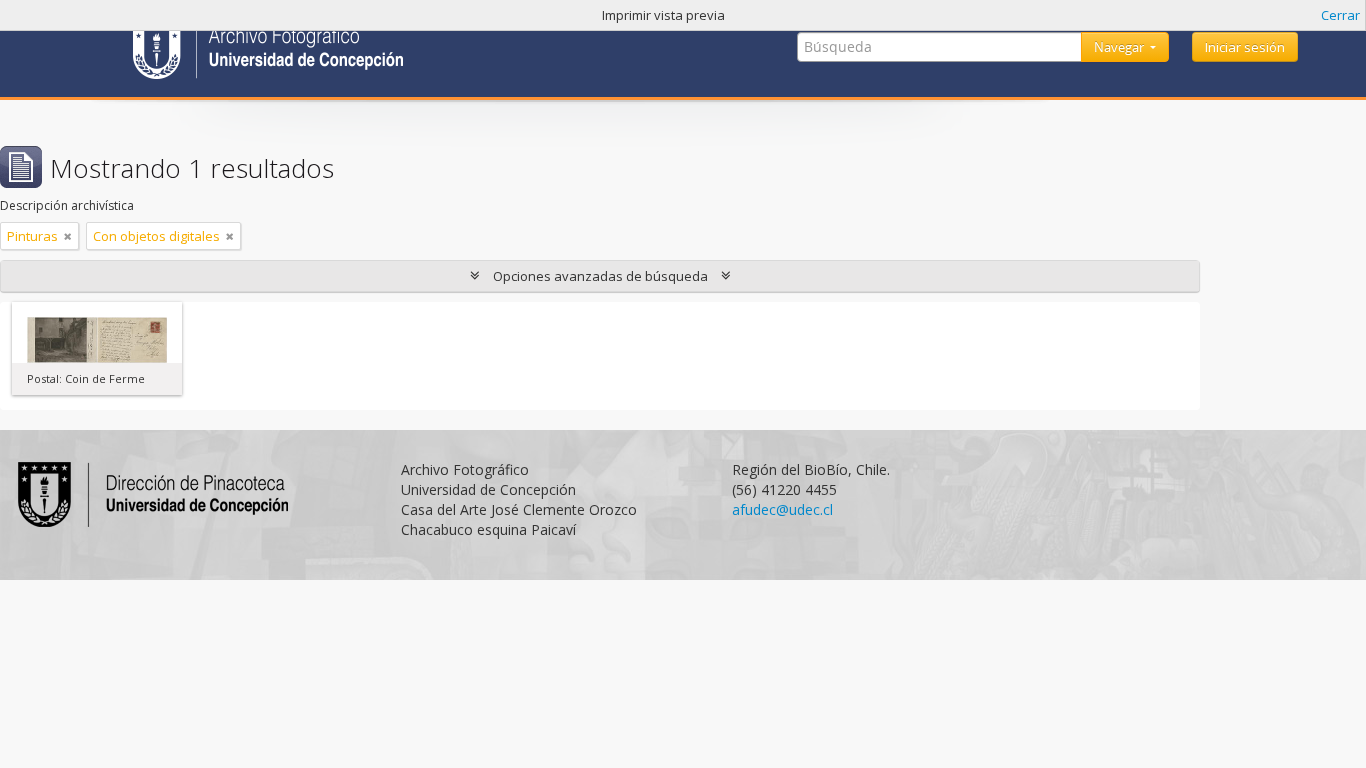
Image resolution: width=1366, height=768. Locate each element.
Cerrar (1340, 15)
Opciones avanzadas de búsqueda (600, 276)
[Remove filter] (68, 236)
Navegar (1120, 47)
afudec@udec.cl (782, 509)
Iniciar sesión (1245, 47)
